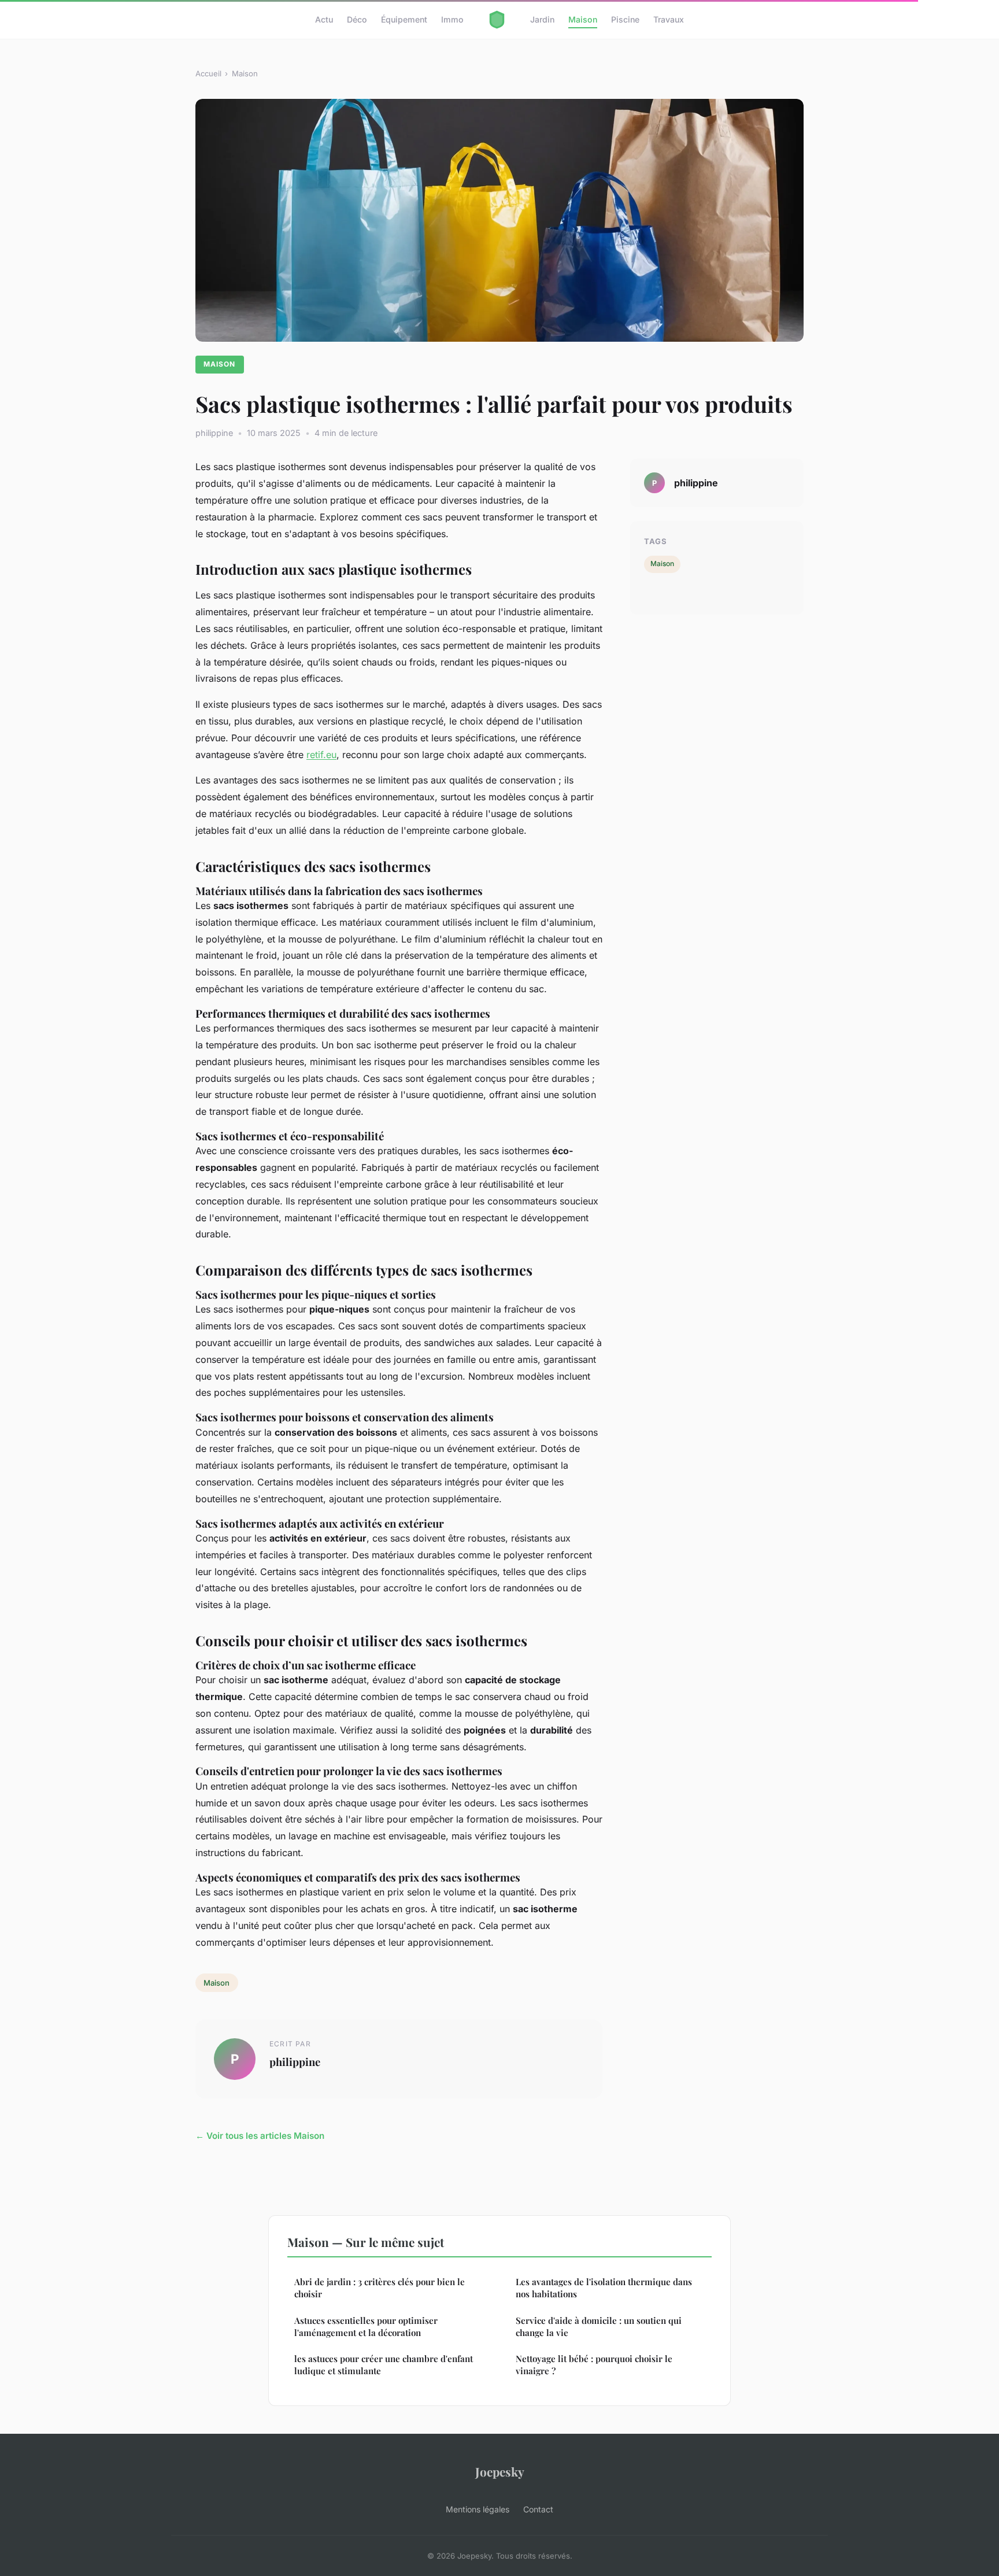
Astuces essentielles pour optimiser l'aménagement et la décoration (366, 2326)
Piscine (625, 19)
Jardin (542, 19)
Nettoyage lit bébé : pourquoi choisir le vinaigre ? (594, 2365)
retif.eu (321, 755)
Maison (583, 19)
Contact (538, 2509)
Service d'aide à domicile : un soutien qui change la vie (599, 2326)
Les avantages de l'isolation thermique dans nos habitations (604, 2288)
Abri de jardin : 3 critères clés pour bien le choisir (380, 2288)
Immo (452, 19)
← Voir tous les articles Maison (260, 2136)
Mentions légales (478, 2509)
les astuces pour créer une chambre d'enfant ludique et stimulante (384, 2365)
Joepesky (500, 2471)
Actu (324, 19)
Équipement (404, 19)
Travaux (669, 19)
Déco (357, 19)
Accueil (208, 73)
